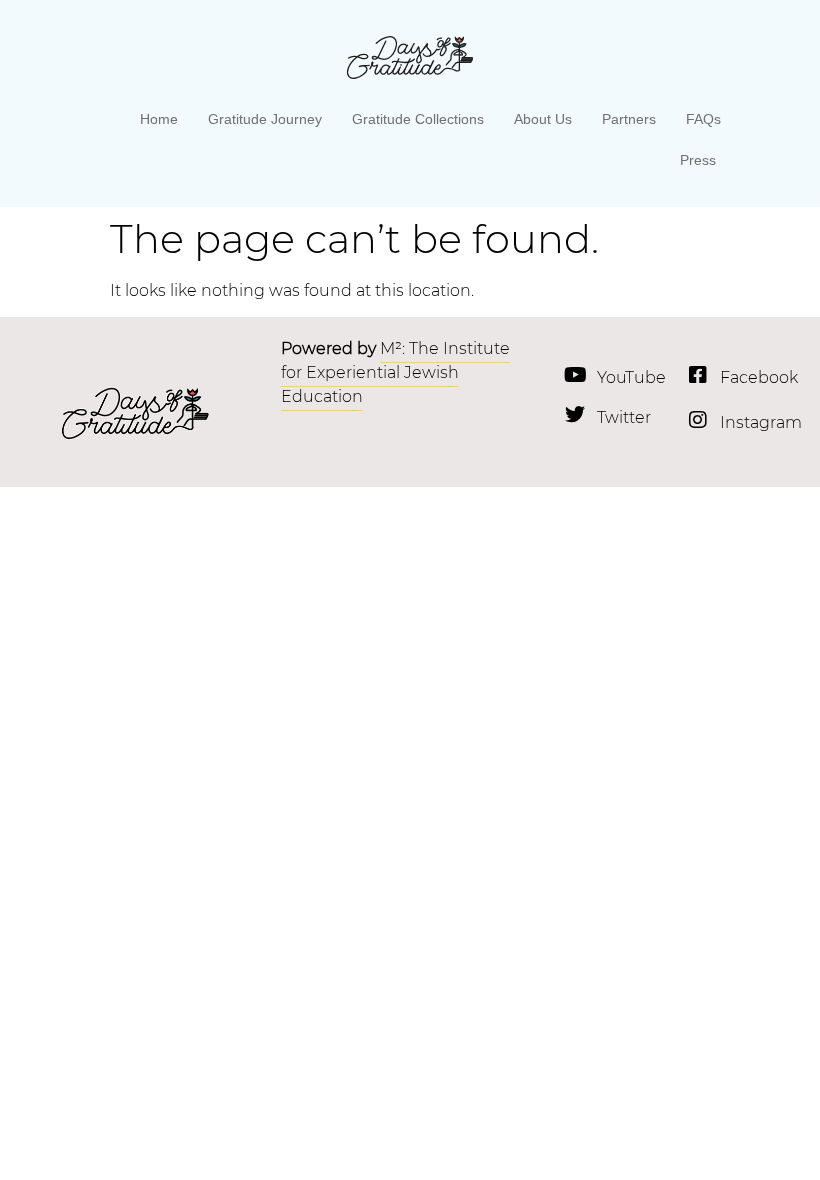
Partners (629, 119)
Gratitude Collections (418, 119)
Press (698, 160)
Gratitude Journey (265, 119)
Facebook (759, 377)
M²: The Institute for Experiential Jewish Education (395, 372)
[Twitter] (575, 415)
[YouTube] (575, 375)
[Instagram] (698, 420)
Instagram (761, 422)
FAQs (703, 119)
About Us (543, 119)
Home (159, 119)
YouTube (631, 377)
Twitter (624, 417)
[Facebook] (698, 375)
